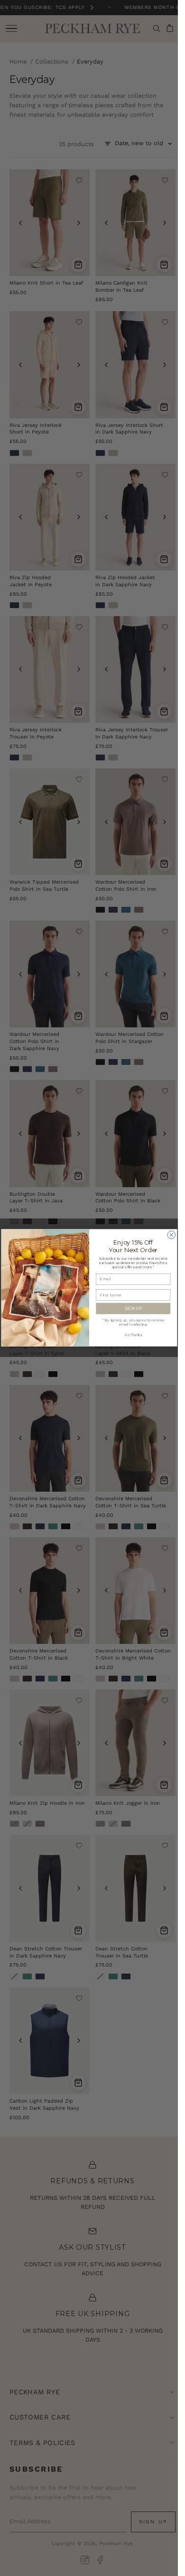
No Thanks (133, 1335)
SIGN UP (133, 1309)
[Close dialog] (171, 1235)
